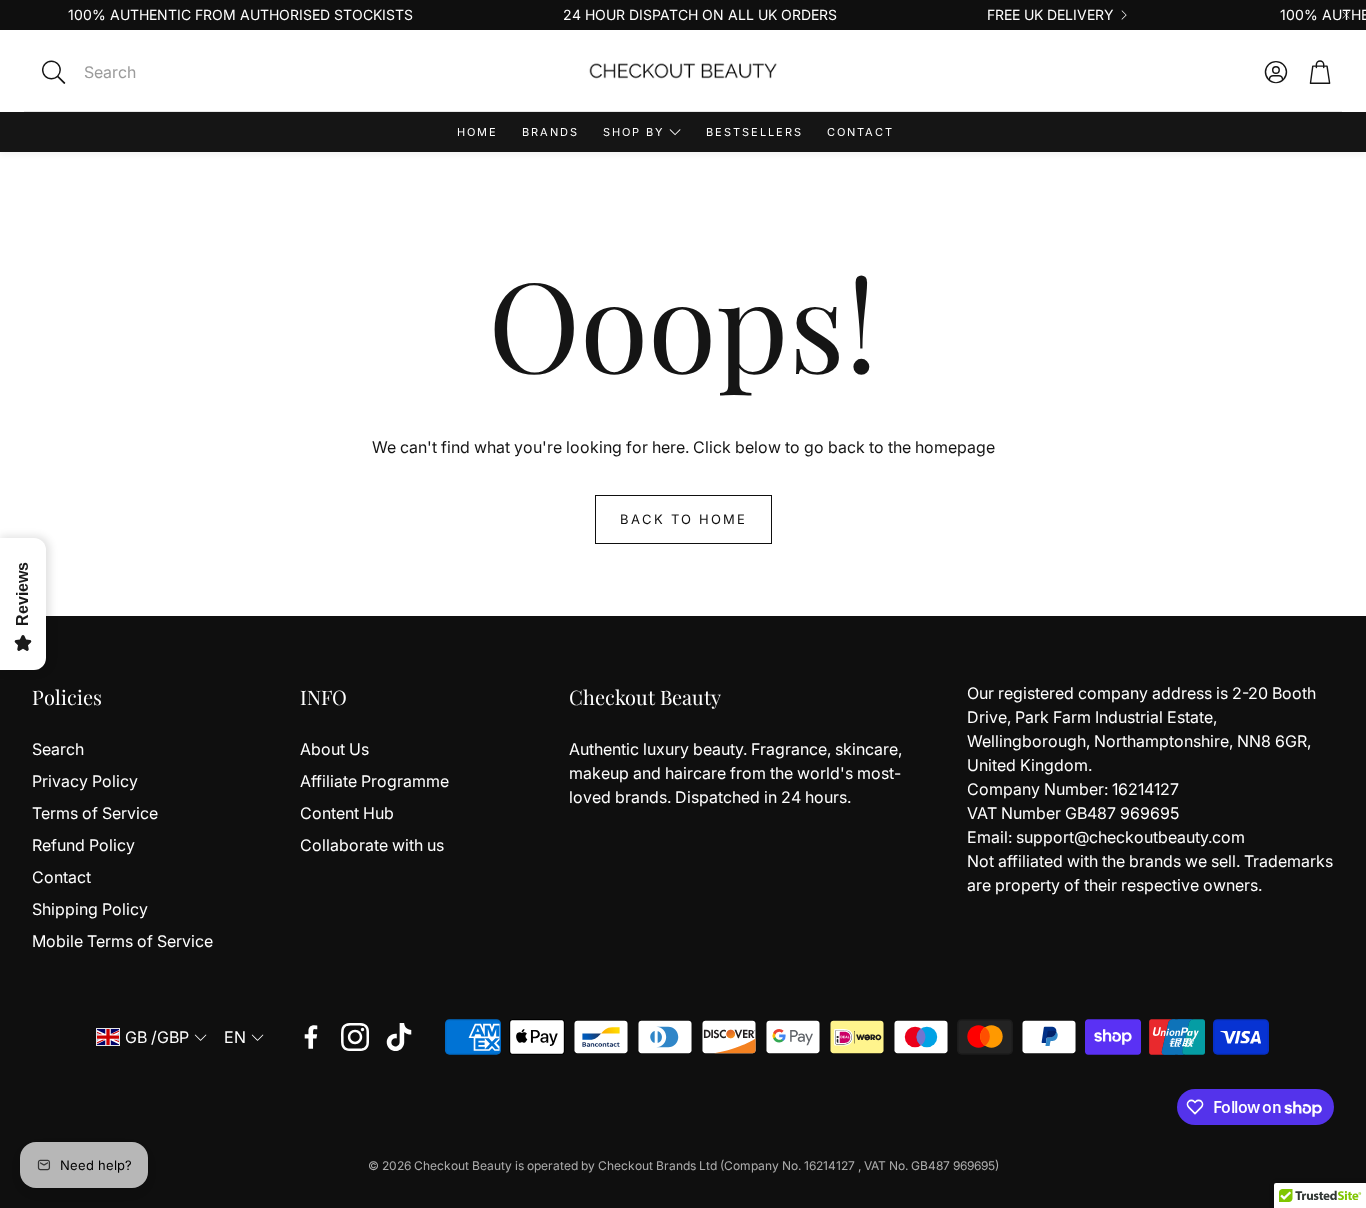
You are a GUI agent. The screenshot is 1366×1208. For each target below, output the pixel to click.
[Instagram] (355, 1037)
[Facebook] (311, 1037)
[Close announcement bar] (1346, 15)
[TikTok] (399, 1037)
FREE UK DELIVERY (1050, 15)
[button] (190, 72)
